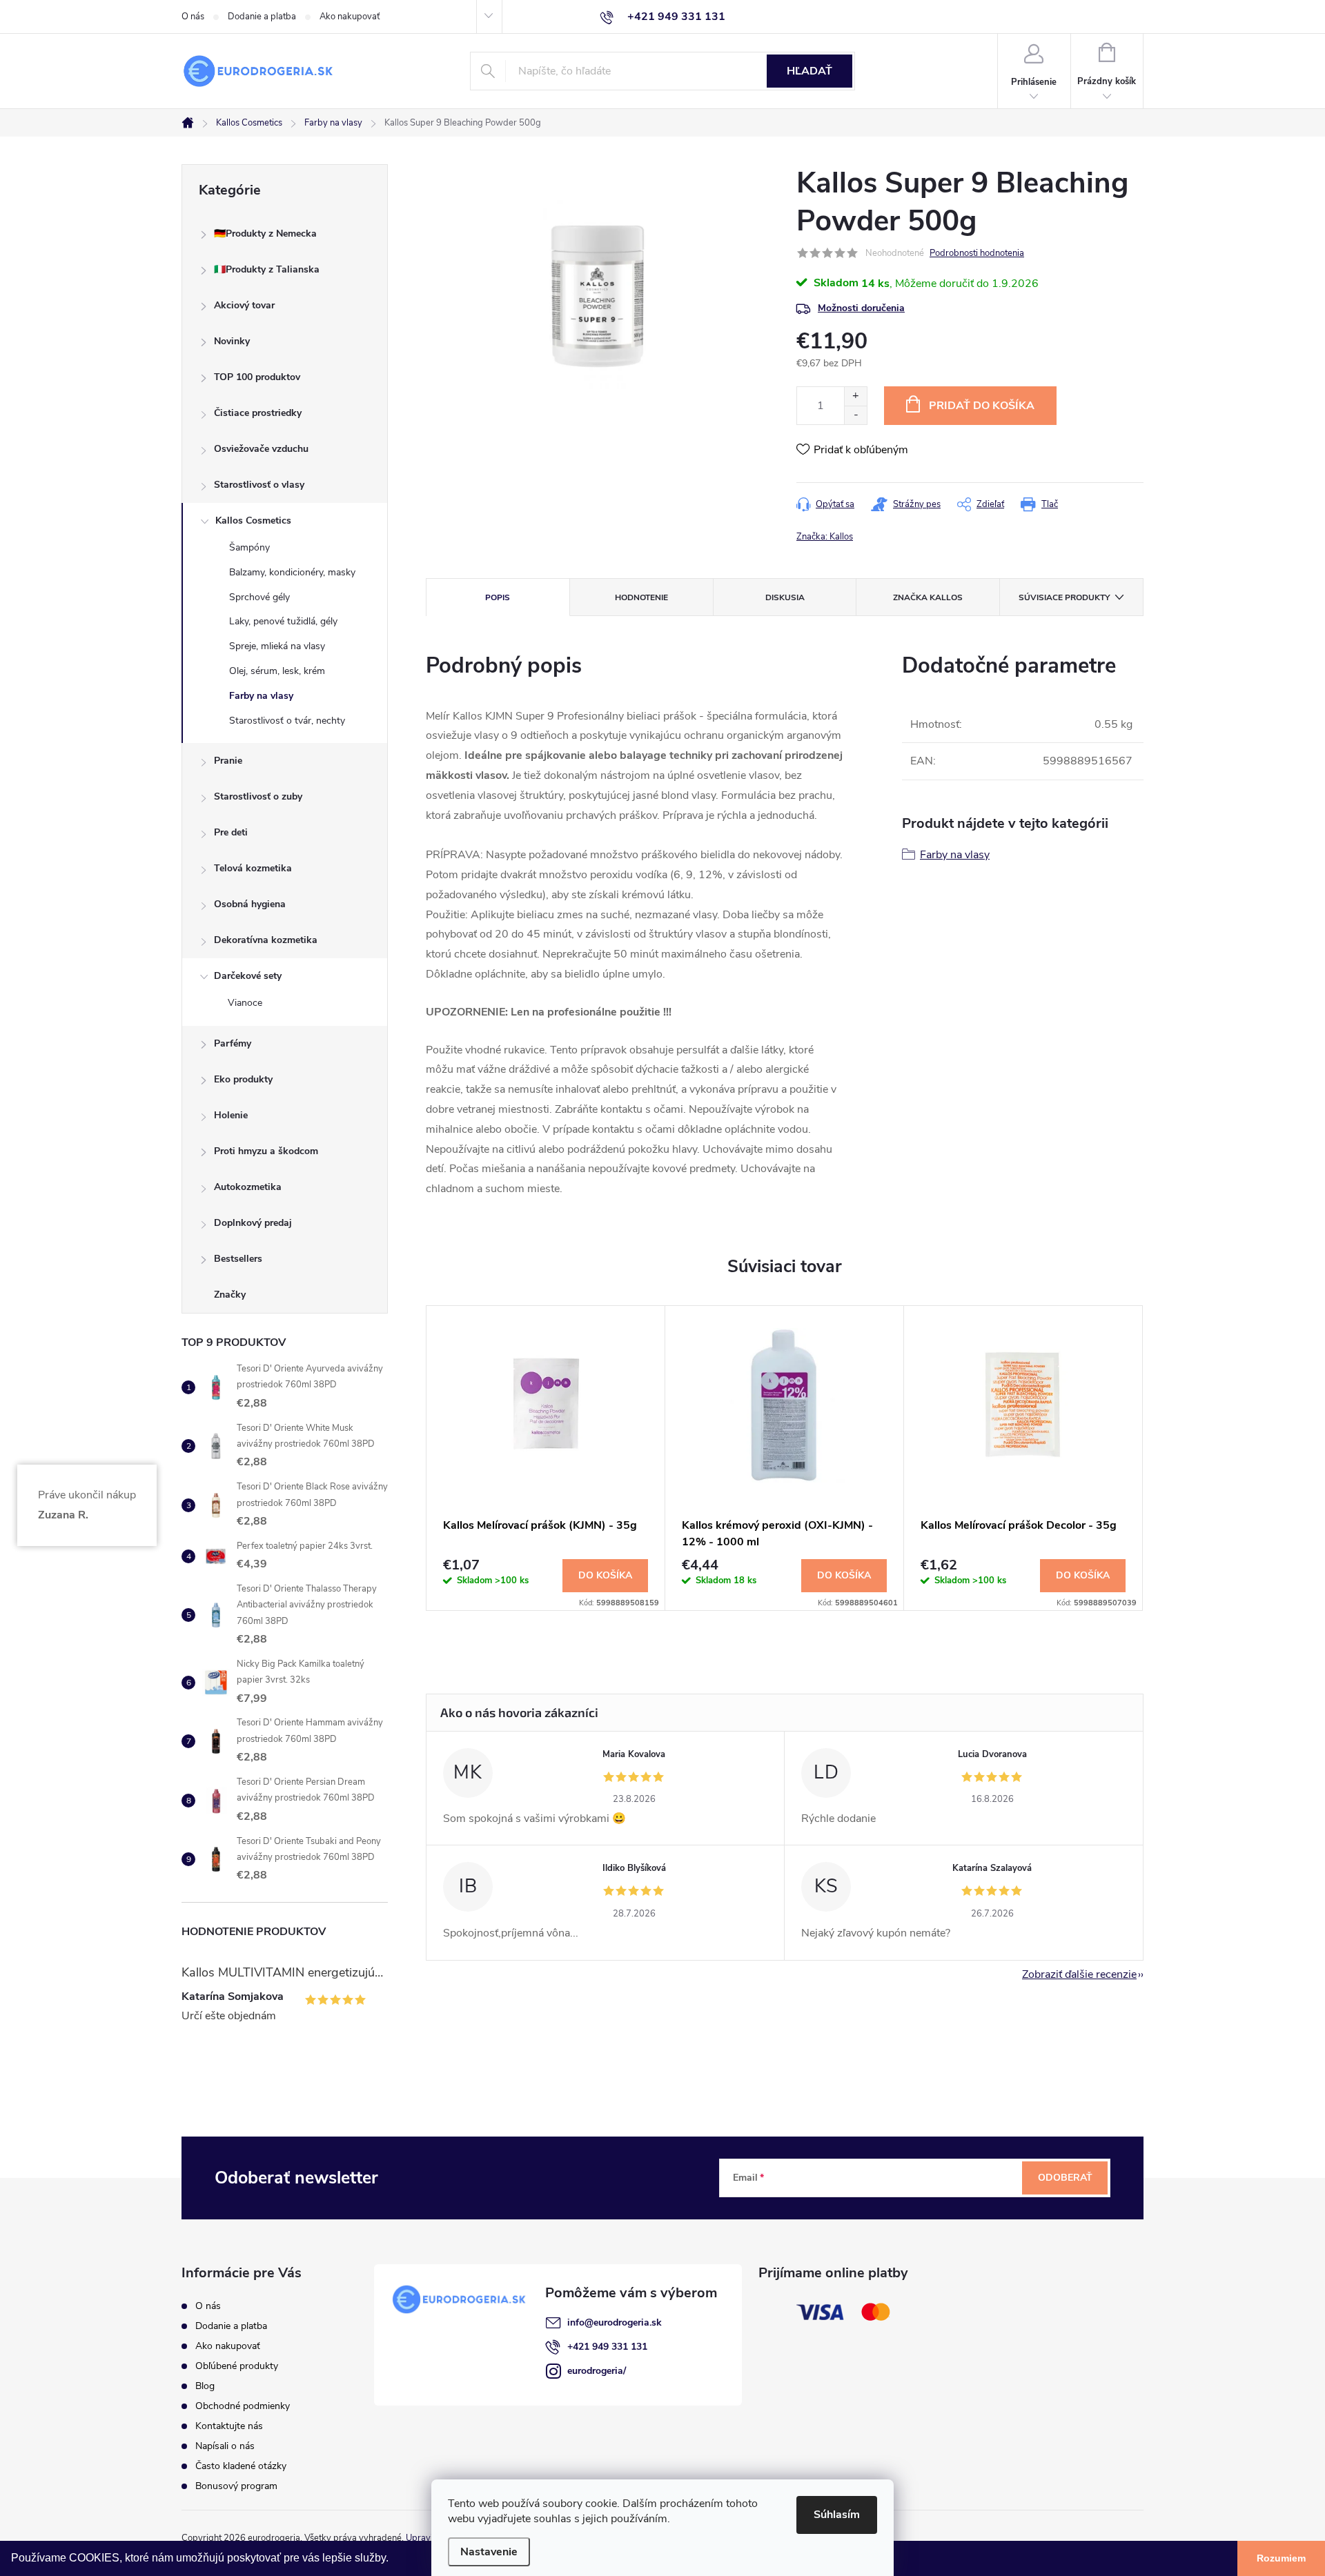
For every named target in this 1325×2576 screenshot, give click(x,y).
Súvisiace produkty (1064, 597)
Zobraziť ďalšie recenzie (1079, 1974)
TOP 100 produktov (257, 377)
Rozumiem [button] (1281, 2558)
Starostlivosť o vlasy (259, 485)
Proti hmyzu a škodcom (266, 1151)
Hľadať (809, 71)
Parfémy (233, 1043)
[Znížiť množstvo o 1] (855, 415)
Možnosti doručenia (861, 308)
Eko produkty (243, 1079)
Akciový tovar (244, 305)
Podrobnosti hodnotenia (977, 253)
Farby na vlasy (261, 696)
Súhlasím (837, 2515)
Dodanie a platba (262, 17)
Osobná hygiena (250, 904)
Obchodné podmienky (243, 2406)
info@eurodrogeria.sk (615, 2322)
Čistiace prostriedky (258, 413)
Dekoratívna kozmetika (266, 940)
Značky (230, 1295)
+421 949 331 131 (607, 2347)
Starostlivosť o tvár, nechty (287, 721)
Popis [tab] (498, 597)
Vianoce (245, 1003)
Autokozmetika (248, 1187)
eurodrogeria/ (597, 2371)
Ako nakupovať (350, 17)
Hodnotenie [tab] (641, 597)
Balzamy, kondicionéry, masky (292, 572)
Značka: (825, 537)
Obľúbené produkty (237, 2366)
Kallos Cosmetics (253, 521)
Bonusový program (236, 2486)
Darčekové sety (248, 976)
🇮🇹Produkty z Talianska (267, 269)
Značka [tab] (928, 597)
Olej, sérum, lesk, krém (277, 671)
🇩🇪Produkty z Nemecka (265, 234)
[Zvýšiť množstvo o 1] (855, 396)
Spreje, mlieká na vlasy (277, 646)
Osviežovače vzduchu (261, 449)
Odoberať (1065, 2178)
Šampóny (249, 547)
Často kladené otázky (241, 2466)
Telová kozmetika (253, 868)
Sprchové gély (259, 597)
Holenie (231, 1115)
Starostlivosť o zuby (258, 796)
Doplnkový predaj (253, 1223)
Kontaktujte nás (229, 2426)
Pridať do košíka (982, 406)
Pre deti (231, 832)
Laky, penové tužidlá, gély (283, 621)
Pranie (228, 761)
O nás (193, 17)
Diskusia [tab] (785, 597)
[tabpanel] (546, 1458)
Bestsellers (238, 1259)
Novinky (232, 341)
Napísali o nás (225, 2446)
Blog (205, 2386)
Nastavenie (489, 2552)
